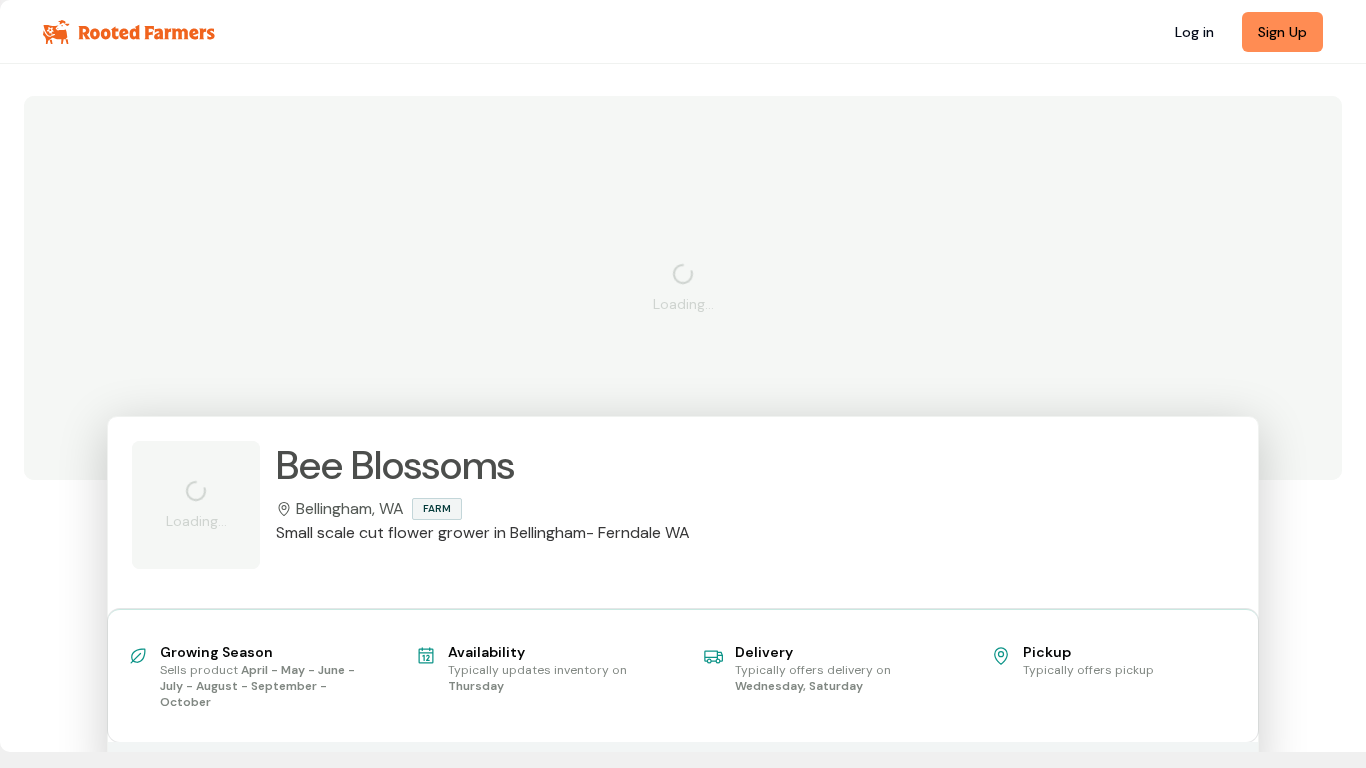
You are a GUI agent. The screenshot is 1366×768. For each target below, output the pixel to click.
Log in (1194, 32)
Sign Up (1282, 32)
